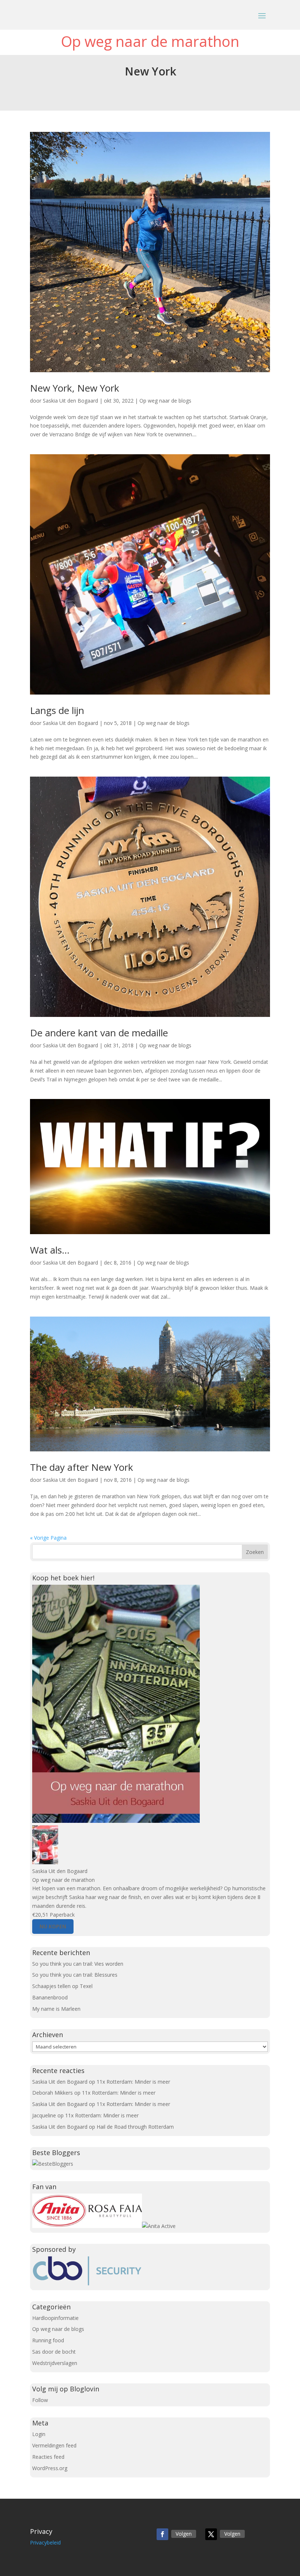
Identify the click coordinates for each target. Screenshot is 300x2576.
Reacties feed (48, 2457)
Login (39, 2434)
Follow (40, 2400)
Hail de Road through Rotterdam (135, 2127)
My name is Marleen (56, 2009)
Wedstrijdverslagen (55, 2363)
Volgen (184, 2534)
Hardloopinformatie (55, 2318)
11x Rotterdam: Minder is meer (133, 2082)
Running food (48, 2340)
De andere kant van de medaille (99, 1033)
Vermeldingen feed (54, 2445)
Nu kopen (53, 1926)
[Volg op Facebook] (162, 2534)
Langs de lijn (57, 710)
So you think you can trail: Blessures (75, 1975)
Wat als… (50, 1250)
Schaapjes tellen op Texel (62, 1986)
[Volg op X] (211, 2534)
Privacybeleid (45, 2542)
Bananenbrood (50, 1997)
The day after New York (82, 1467)
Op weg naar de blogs (165, 401)
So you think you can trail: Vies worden (78, 1964)
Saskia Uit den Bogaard (70, 401)
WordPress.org (50, 2468)
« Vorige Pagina (48, 1538)
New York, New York (75, 388)
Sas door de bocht (54, 2352)
